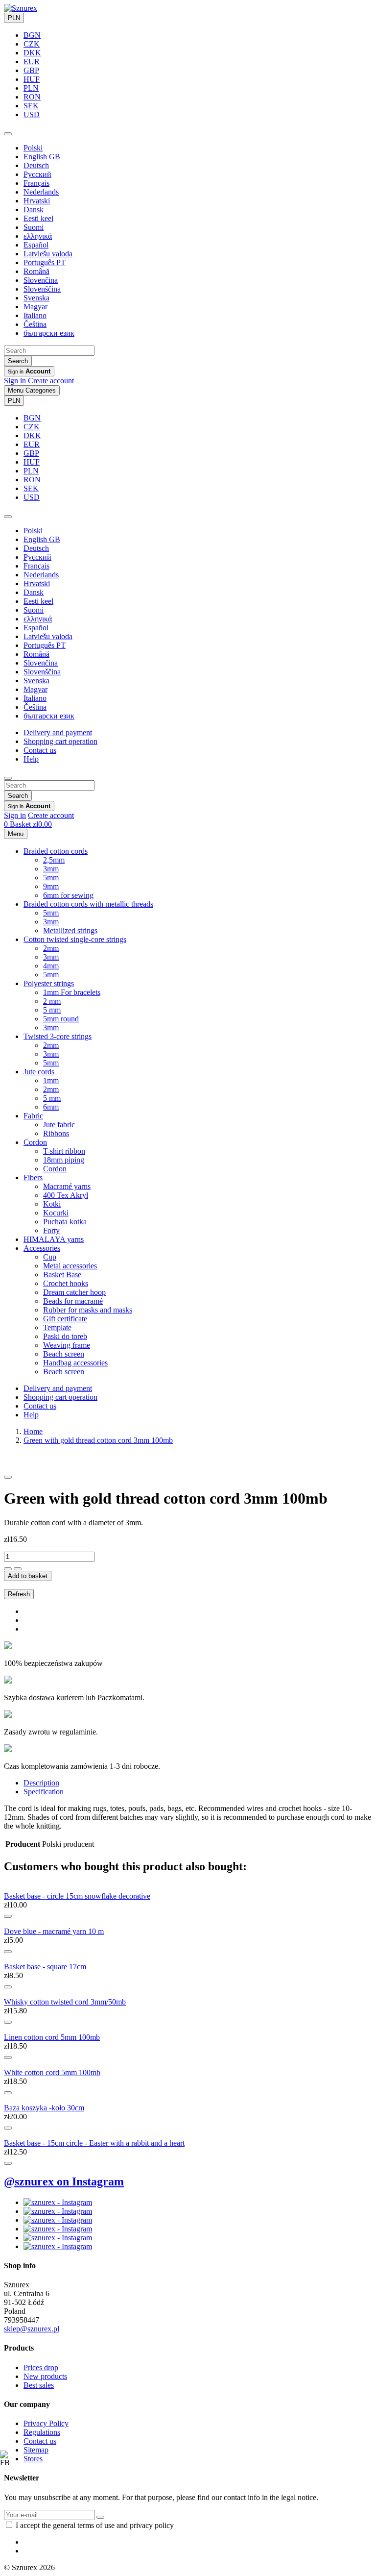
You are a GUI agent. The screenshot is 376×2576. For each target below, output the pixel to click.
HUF (32, 79)
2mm (51, 948)
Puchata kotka (65, 1222)
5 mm (52, 1010)
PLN (14, 18)
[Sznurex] (21, 8)
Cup (50, 1257)
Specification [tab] (44, 1792)
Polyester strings (49, 983)
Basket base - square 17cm (45, 1967)
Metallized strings (70, 930)
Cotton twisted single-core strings (75, 939)
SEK (31, 106)
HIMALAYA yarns (54, 1239)
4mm (51, 966)
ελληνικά (38, 236)
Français (36, 183)
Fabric (33, 1116)
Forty (51, 1230)
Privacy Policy (46, 2423)
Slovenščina (42, 289)
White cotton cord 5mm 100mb (52, 2072)
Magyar (35, 307)
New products (45, 2376)
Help (31, 759)
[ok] (100, 2517)
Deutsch (36, 165)
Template (57, 1327)
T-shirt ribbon (64, 1151)
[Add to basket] (8, 1916)
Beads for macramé (73, 1301)
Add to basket (28, 1576)
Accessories (42, 1248)
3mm (51, 869)
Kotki (52, 1204)
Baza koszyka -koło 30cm (44, 2108)
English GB (42, 157)
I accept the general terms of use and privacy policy (95, 2525)
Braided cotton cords (56, 851)
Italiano (35, 315)
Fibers (33, 1177)
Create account (51, 381)
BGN (32, 35)
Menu (16, 834)
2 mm (52, 1001)
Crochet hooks (66, 1283)
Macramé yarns (67, 1186)
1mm (51, 1080)
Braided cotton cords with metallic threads (88, 904)
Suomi (34, 227)
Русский (37, 174)
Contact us (40, 750)
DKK (32, 53)
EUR (32, 62)
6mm (51, 1107)
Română (36, 271)
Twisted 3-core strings (58, 1036)
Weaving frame (67, 1345)
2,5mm (54, 860)
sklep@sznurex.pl (32, 2329)
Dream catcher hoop (74, 1292)
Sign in (15, 381)
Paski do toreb (65, 1336)
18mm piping (64, 1160)
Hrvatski (37, 201)
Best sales (39, 2385)
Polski (33, 148)
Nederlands (41, 192)
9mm (51, 886)
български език (49, 333)
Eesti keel (38, 218)
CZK (32, 44)
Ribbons (56, 1133)
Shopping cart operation (60, 741)
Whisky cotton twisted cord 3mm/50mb (65, 2002)
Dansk (34, 210)
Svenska (36, 298)
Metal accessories (70, 1266)
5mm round (61, 1019)
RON (32, 97)
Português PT (45, 262)
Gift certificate (65, 1319)
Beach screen (64, 1354)
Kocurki (56, 1213)
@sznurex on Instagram (64, 2181)
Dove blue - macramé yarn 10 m (54, 1931)
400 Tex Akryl (66, 1195)
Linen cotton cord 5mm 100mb (52, 2037)
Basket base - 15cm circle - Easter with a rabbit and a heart (94, 2143)
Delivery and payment (58, 732)
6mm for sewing (68, 895)
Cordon (35, 1142)
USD (32, 114)
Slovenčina (41, 280)
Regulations (42, 2432)
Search (18, 361)
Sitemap (36, 2450)
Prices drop (41, 2367)
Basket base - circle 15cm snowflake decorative (77, 1896)
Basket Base (62, 1275)
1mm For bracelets (72, 992)
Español (36, 245)
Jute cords (39, 1072)
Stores (33, 2459)
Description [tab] (41, 1783)
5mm (51, 878)
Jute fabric (59, 1125)
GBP (31, 70)
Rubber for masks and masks (88, 1310)
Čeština (35, 324)
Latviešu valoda (48, 254)
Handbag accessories (75, 1363)
